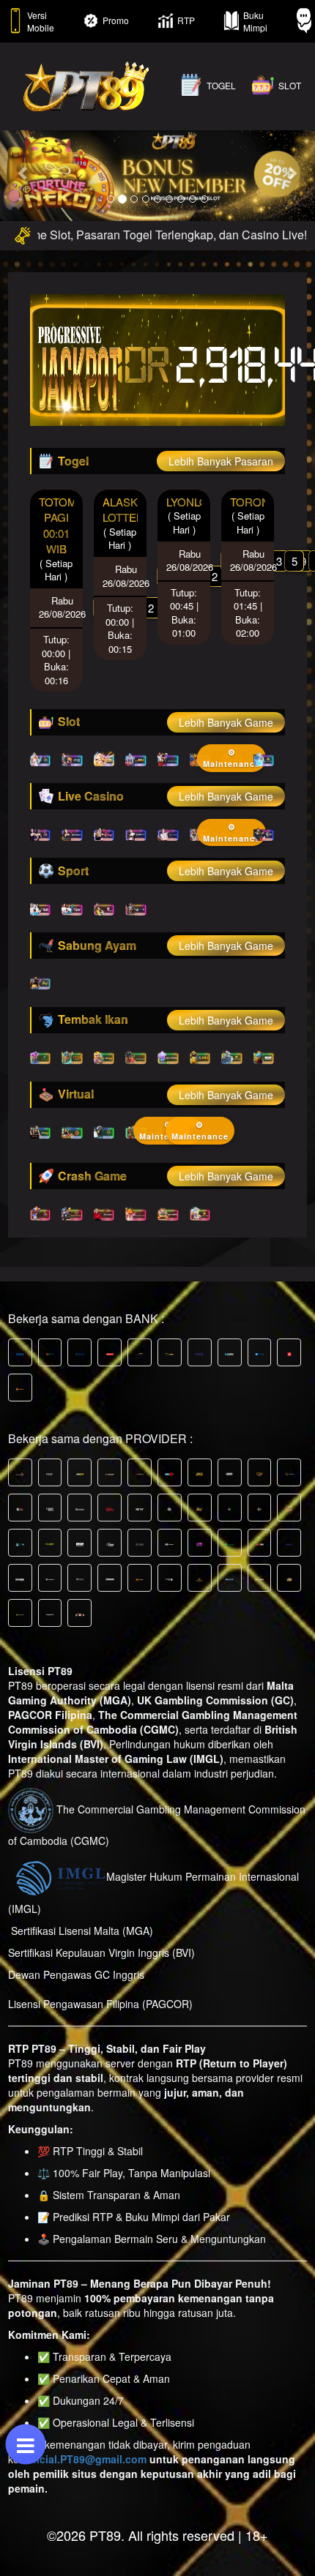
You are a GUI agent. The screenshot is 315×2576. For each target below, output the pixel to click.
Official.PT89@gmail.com (84, 2459)
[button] (24, 173)
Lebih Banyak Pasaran (221, 461)
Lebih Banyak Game (226, 722)
